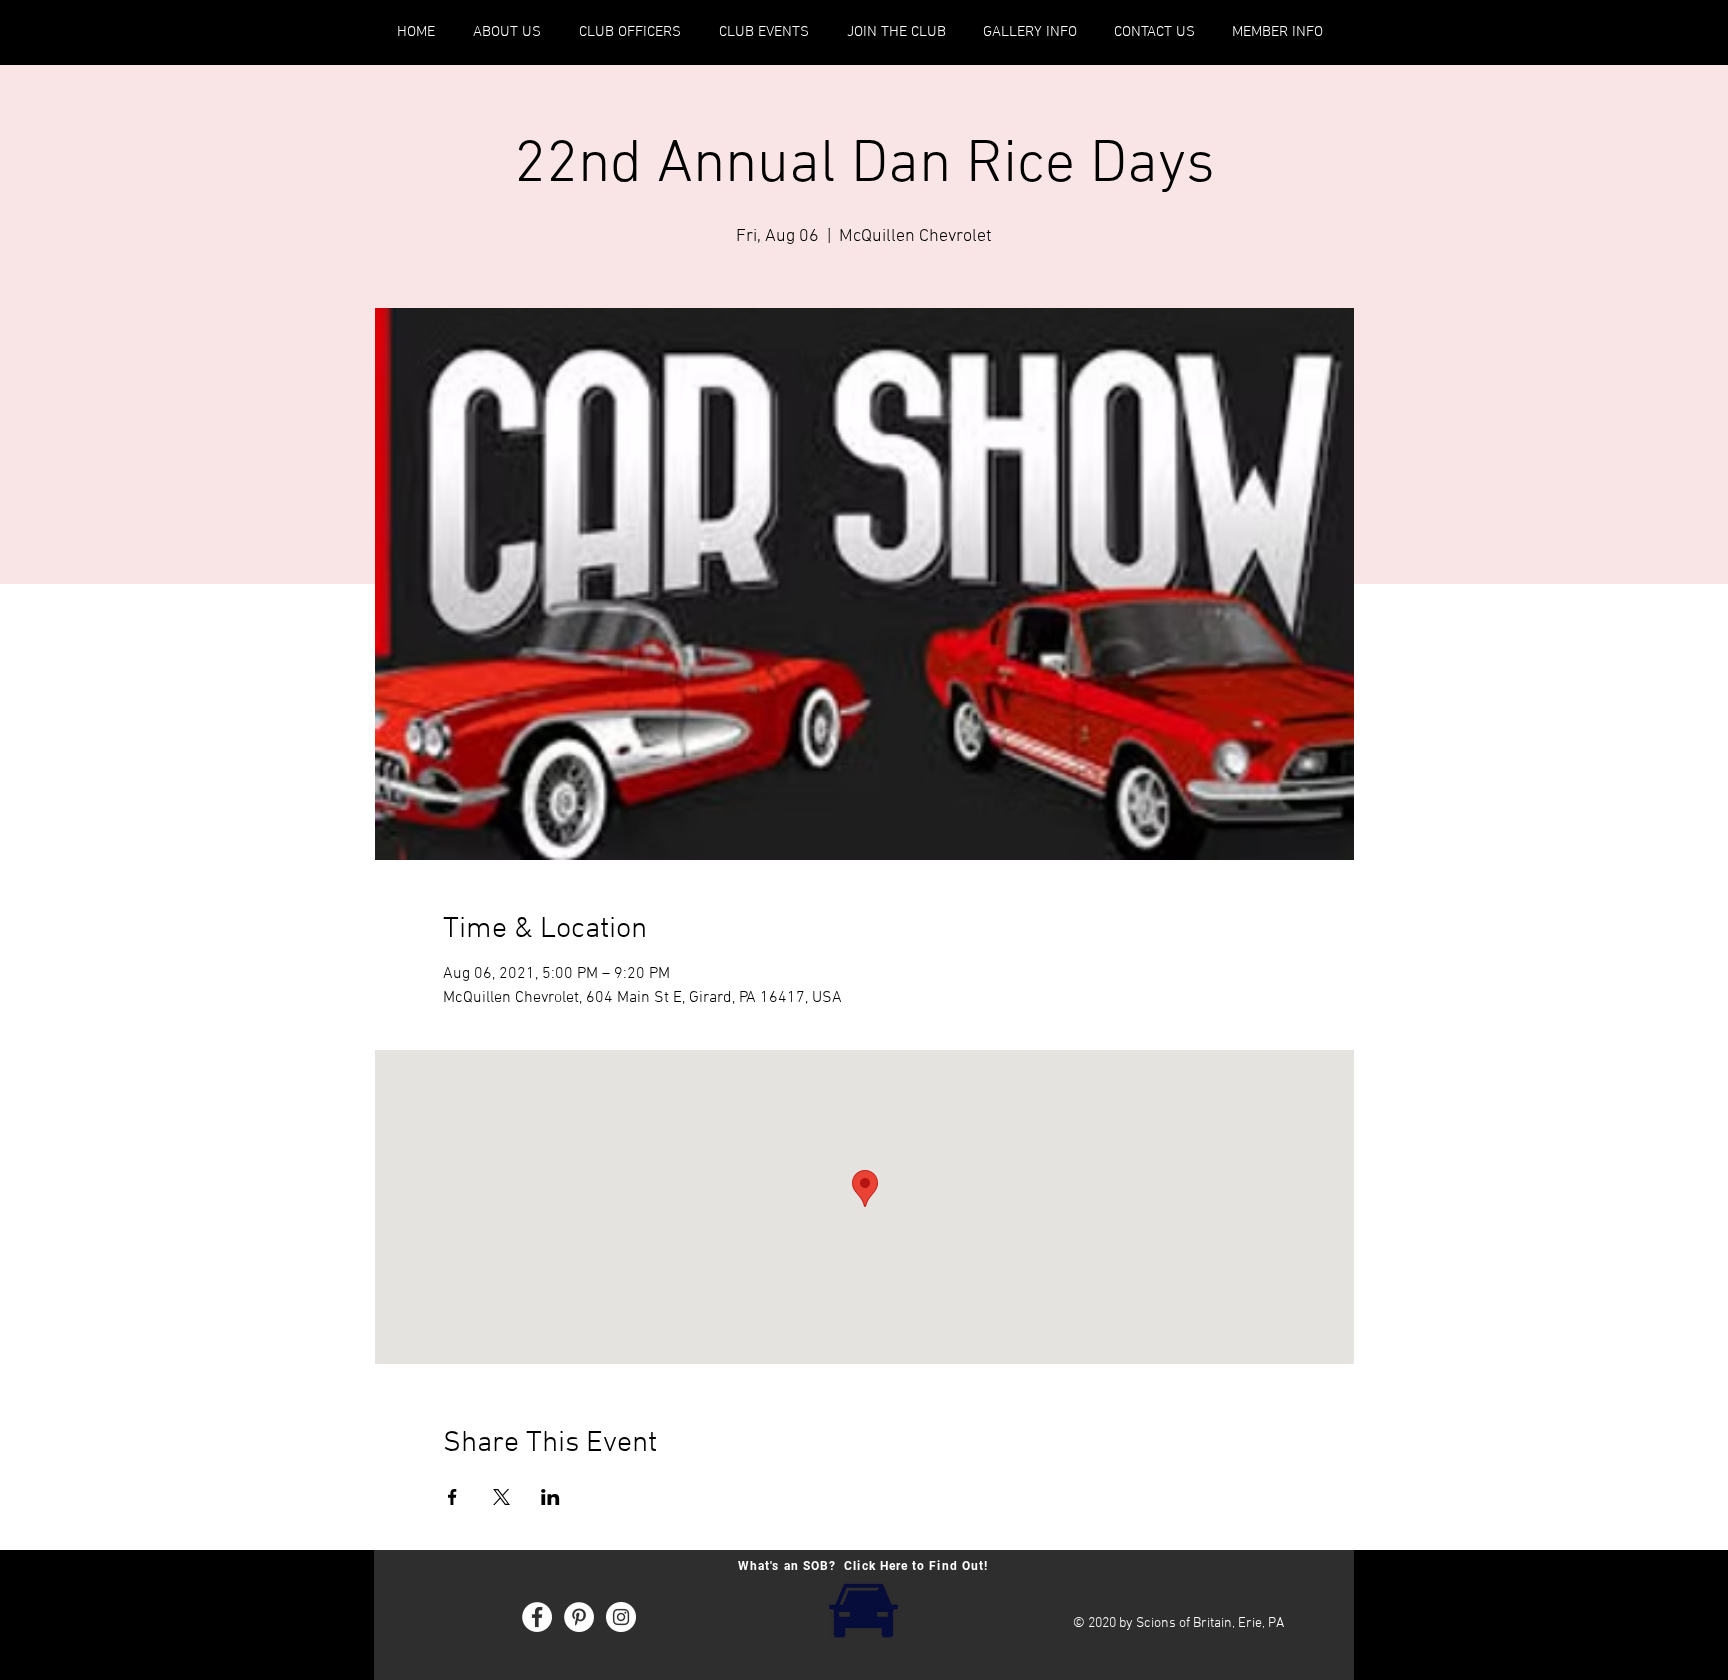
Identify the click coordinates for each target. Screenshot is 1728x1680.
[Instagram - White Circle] (621, 1617)
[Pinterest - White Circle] (579, 1617)
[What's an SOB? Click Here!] (863, 1608)
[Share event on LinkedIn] (550, 1497)
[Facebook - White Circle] (537, 1617)
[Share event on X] (501, 1497)
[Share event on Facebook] (452, 1497)
